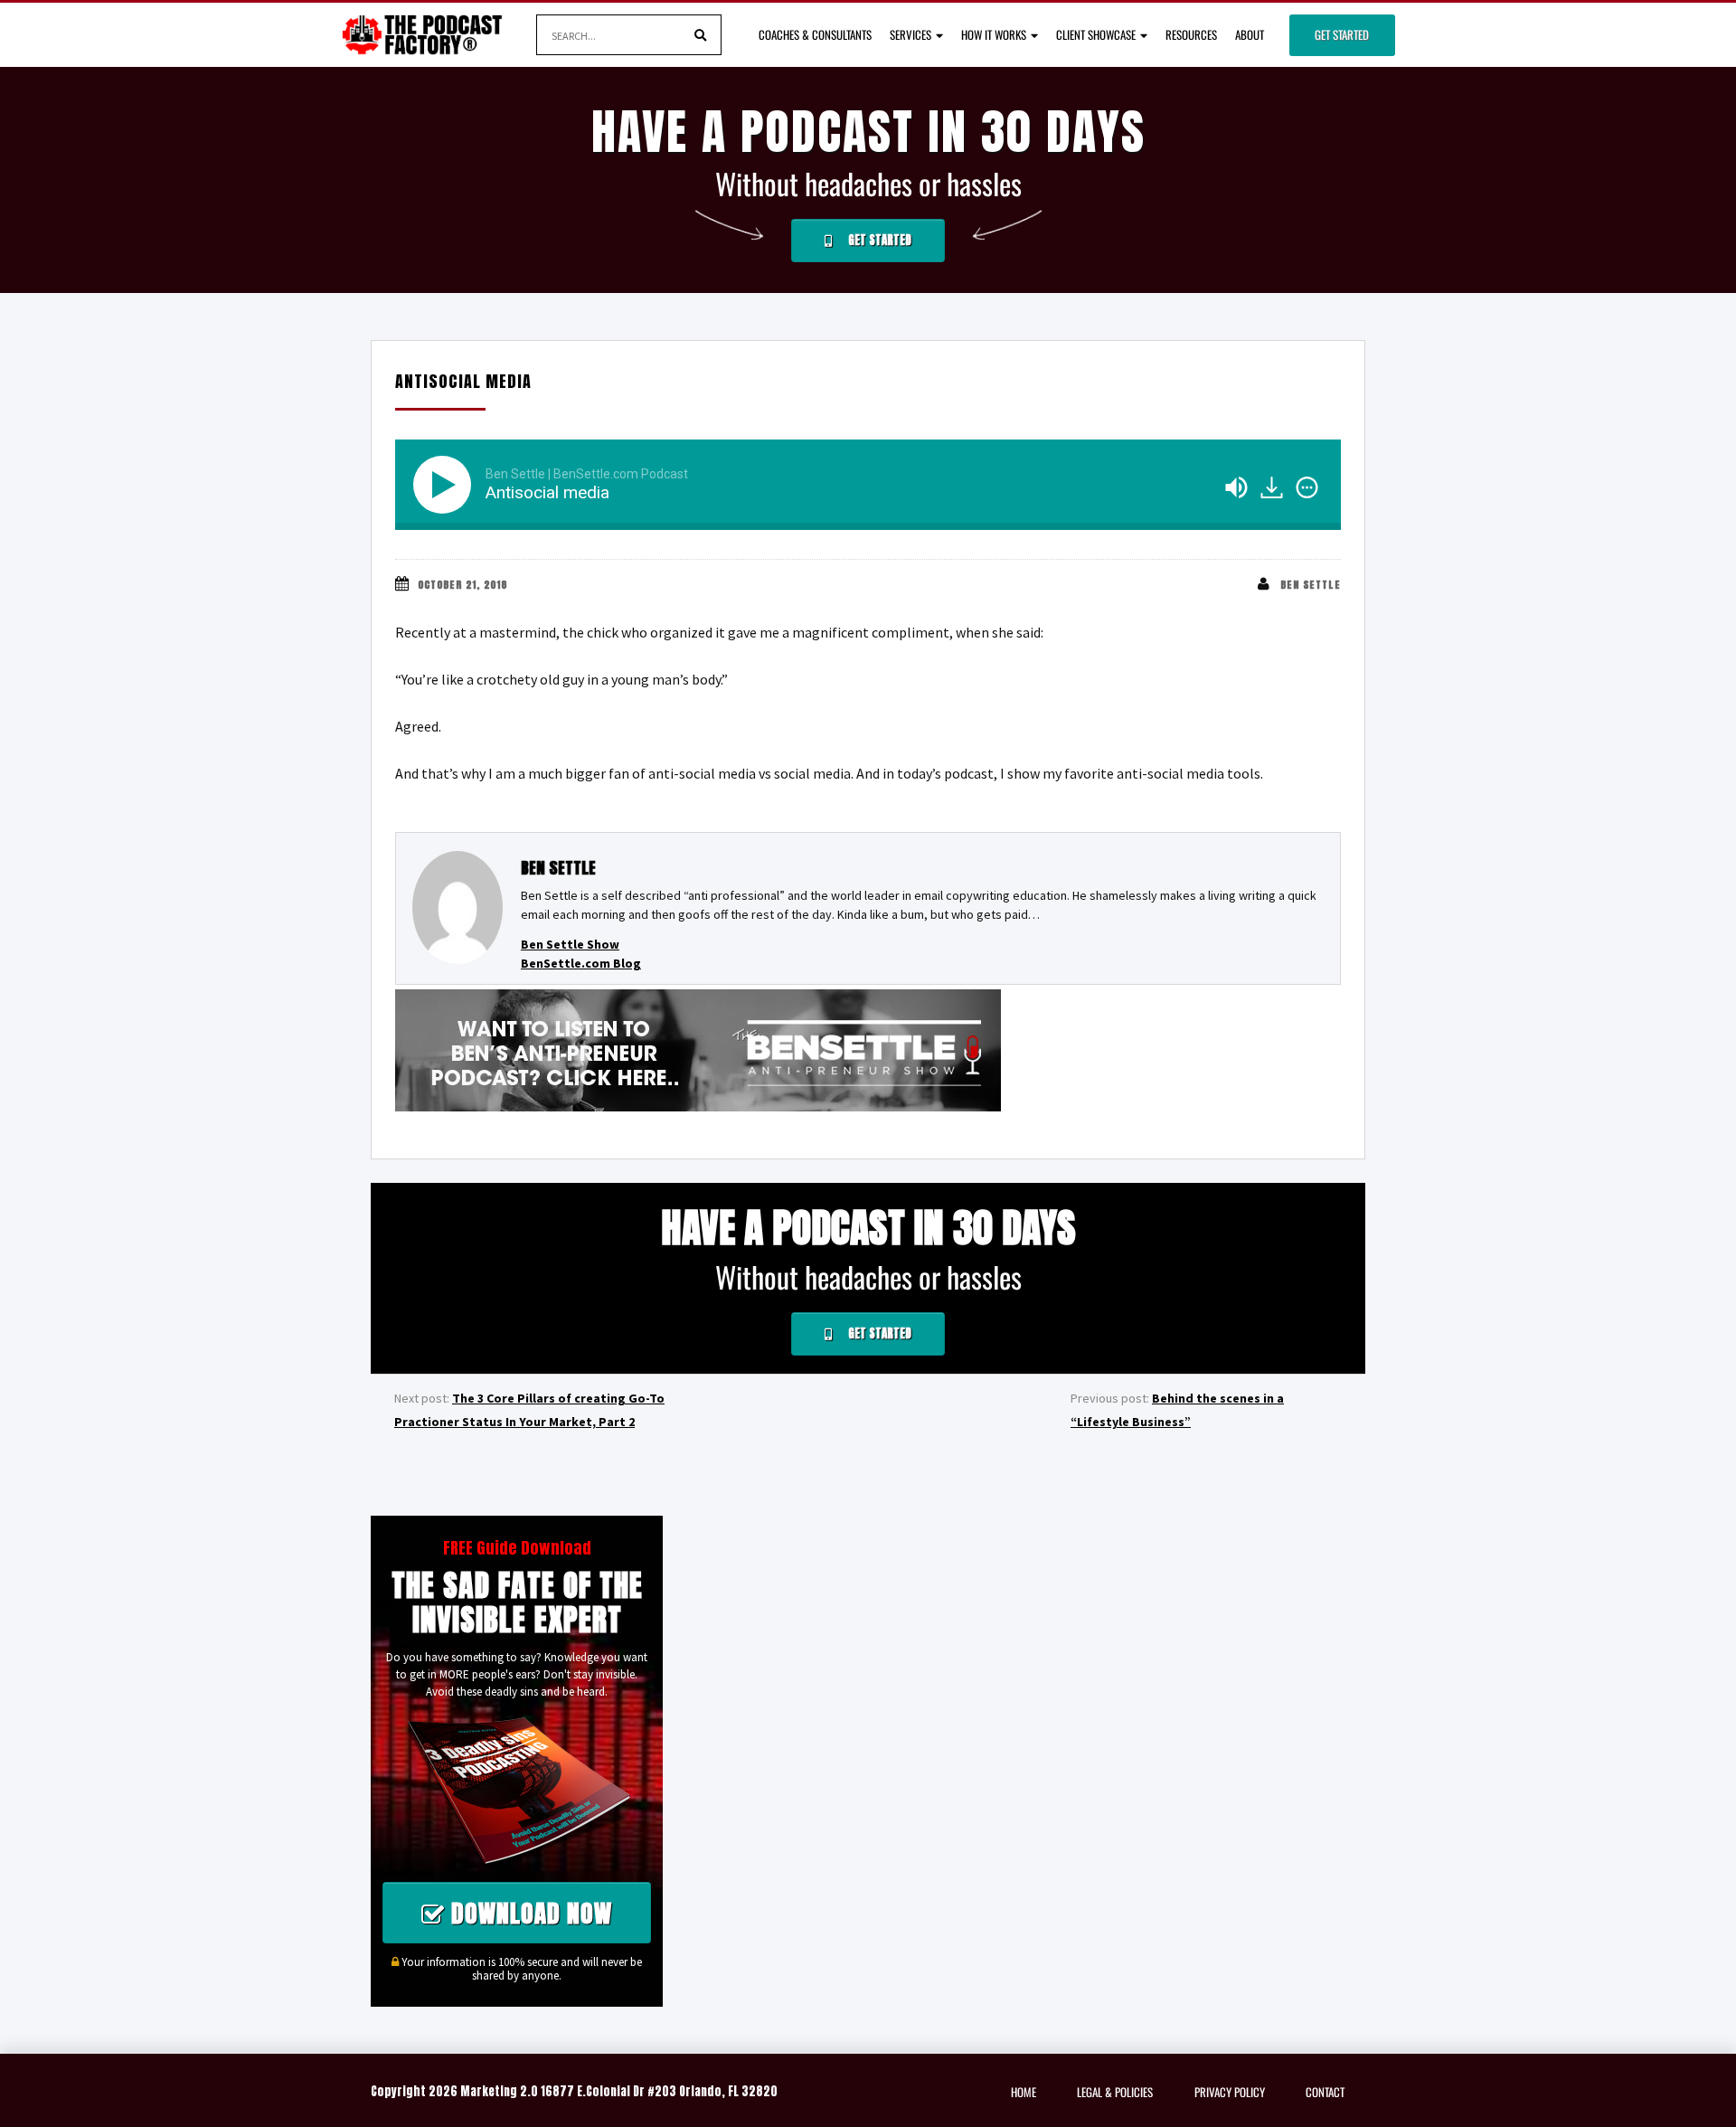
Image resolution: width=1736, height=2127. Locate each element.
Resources (1191, 34)
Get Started (1342, 34)
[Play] (446, 485)
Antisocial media (463, 381)
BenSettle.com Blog (581, 963)
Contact (1325, 2092)
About (1250, 34)
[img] (1307, 487)
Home (1024, 2092)
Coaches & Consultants (815, 34)
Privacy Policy (1230, 2092)
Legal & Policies (1115, 2092)
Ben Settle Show (570, 944)
